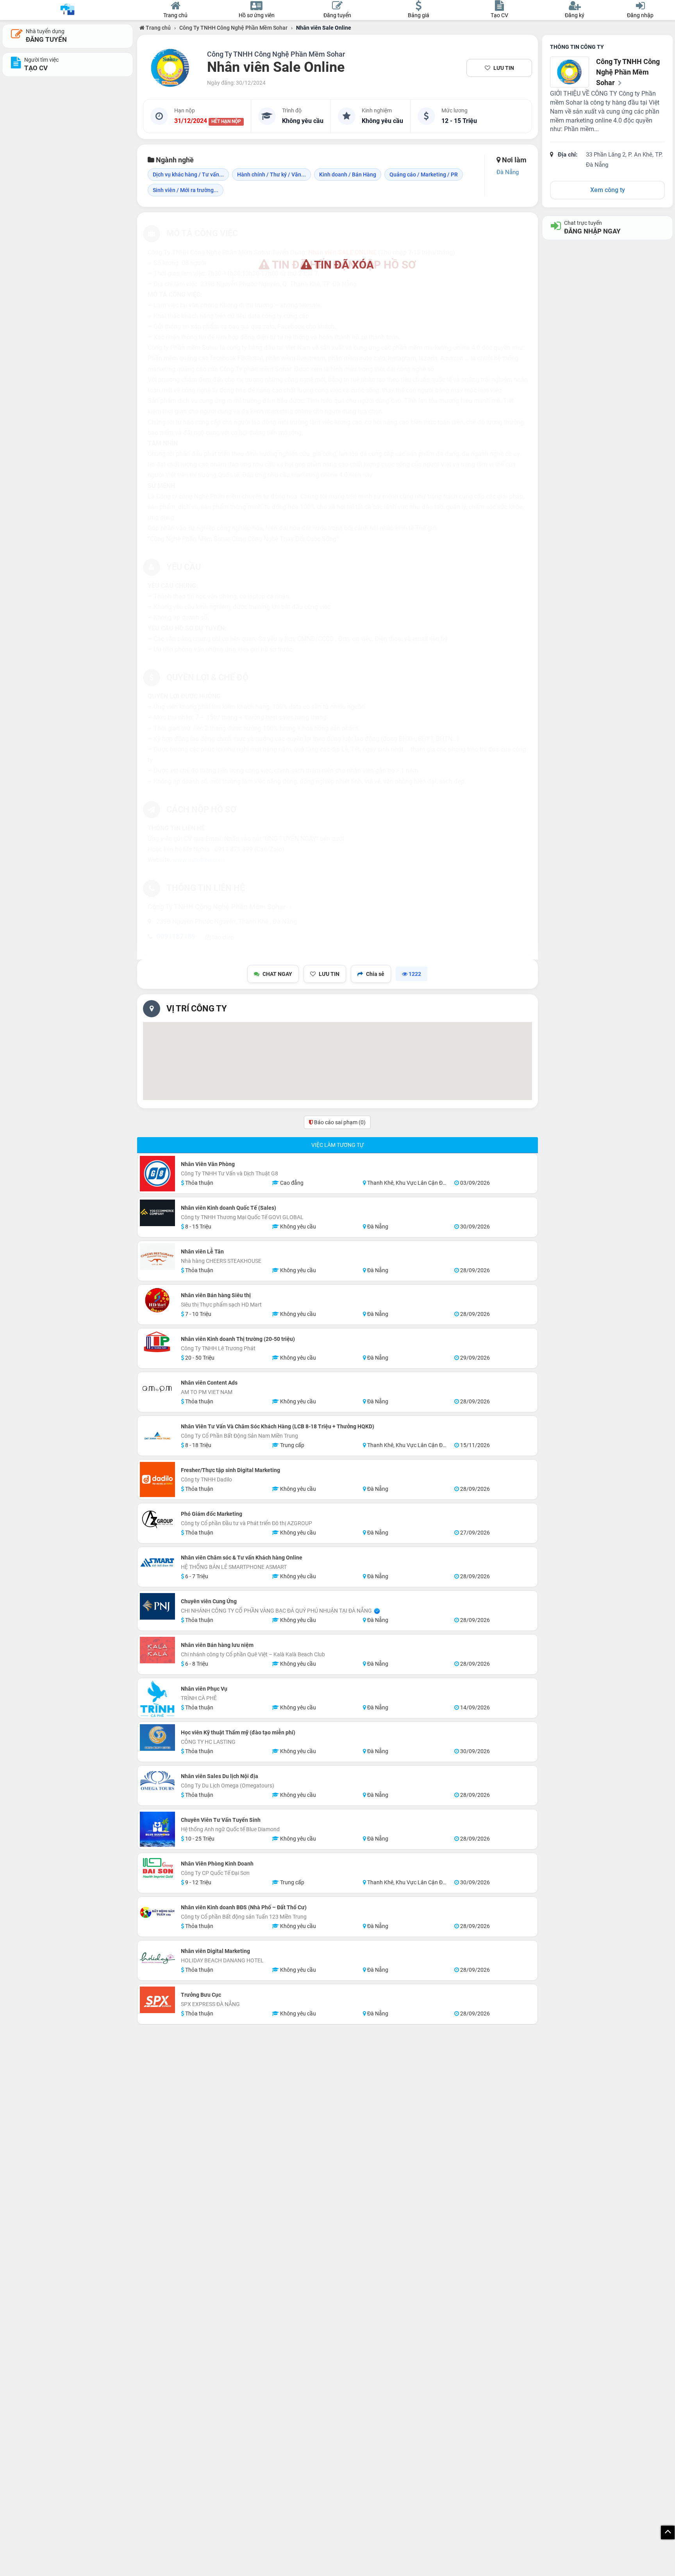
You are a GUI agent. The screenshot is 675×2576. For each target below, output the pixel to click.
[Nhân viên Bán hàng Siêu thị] (157, 1300)
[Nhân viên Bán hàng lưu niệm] (157, 1650)
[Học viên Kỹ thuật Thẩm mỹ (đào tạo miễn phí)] (157, 1738)
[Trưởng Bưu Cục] (157, 2000)
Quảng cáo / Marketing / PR (424, 174)
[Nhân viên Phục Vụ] (157, 1699)
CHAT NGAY (277, 974)
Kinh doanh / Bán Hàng (348, 174)
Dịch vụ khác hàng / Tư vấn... (188, 174)
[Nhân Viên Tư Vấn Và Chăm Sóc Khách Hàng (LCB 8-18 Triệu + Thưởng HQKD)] (157, 1436)
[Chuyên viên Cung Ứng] (157, 1606)
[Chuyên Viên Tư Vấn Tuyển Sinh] (157, 1829)
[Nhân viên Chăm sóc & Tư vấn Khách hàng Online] (157, 1563)
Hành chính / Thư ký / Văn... (271, 174)
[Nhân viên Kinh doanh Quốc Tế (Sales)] (157, 1213)
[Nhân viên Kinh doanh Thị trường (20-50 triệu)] (157, 1342)
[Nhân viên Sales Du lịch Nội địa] (157, 1786)
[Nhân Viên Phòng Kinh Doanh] (157, 1869)
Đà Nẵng (508, 172)
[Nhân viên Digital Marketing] (157, 1960)
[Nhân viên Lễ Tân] (157, 1257)
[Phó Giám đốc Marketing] (157, 1519)
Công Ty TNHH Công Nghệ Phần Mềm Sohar (233, 28)
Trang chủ (158, 28)
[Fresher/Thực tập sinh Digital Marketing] (157, 1479)
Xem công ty (608, 190)
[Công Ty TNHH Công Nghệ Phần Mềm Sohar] (170, 68)
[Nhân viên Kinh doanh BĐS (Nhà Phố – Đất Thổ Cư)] (157, 1912)
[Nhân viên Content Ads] (157, 1388)
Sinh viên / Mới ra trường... (186, 190)
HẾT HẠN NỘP (226, 121)
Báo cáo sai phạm (339, 1122)
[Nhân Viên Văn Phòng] (157, 1174)
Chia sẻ (375, 974)
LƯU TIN (504, 68)
